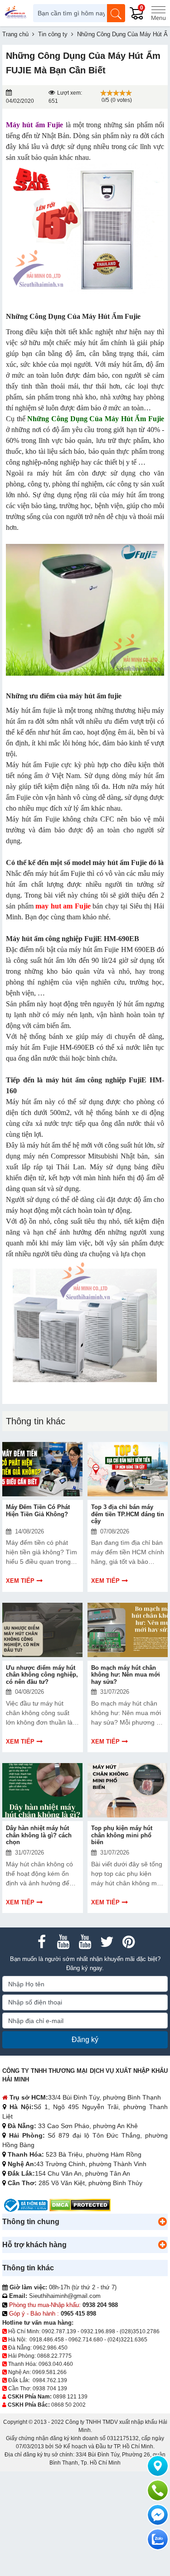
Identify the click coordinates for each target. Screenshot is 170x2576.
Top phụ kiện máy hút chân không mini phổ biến (122, 1835)
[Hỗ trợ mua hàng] (158, 2490)
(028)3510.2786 (140, 2331)
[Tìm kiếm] (116, 13)
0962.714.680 (86, 2340)
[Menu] (158, 13)
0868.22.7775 (54, 2356)
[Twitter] (107, 1942)
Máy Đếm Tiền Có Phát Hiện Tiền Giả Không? (38, 1511)
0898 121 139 (70, 2397)
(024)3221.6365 (127, 2340)
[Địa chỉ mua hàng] (158, 2466)
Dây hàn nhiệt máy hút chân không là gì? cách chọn (39, 1835)
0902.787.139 (59, 2331)
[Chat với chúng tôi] (158, 2539)
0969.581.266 (49, 2372)
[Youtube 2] (85, 1942)
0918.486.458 (47, 2340)
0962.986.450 (50, 2348)
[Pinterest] (129, 1942)
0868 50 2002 (68, 2405)
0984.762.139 (50, 2380)
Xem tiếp (20, 1581)
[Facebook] (42, 1942)
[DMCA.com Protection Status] (80, 2205)
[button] (162, 2222)
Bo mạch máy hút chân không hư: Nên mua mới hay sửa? (126, 1675)
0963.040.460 (56, 2364)
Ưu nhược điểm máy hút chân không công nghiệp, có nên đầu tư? (42, 1675)
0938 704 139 (50, 2389)
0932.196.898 (98, 2331)
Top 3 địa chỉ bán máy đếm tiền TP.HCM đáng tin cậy (128, 1514)
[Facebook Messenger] (158, 2515)
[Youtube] (63, 1942)
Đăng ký (85, 2040)
